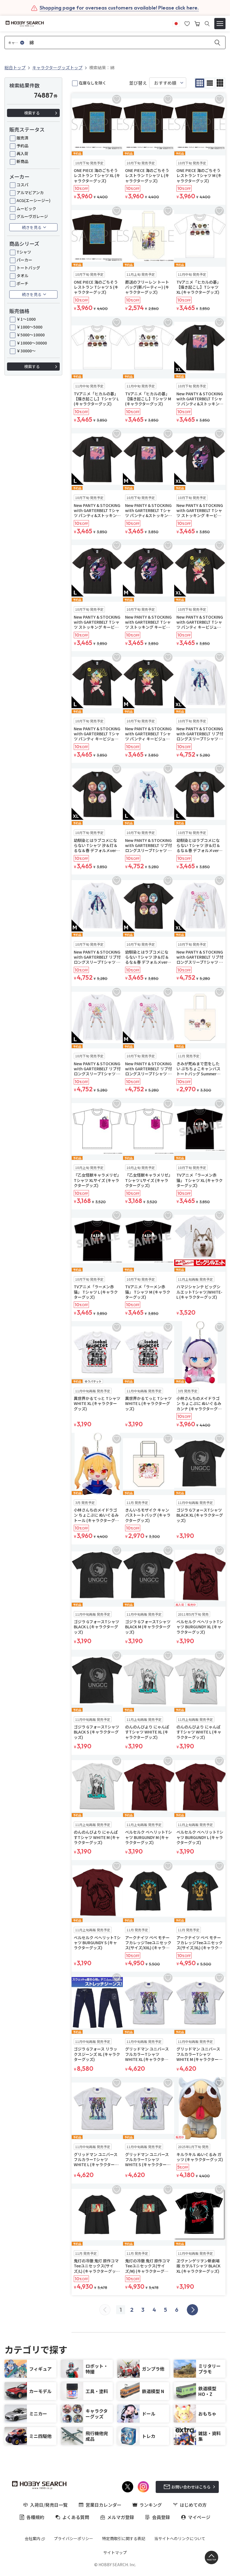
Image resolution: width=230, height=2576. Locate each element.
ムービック (26, 208)
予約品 (22, 146)
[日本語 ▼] (176, 23)
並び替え (138, 83)
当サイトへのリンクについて (180, 2538)
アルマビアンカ (30, 192)
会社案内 (33, 2538)
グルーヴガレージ (32, 216)
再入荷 (22, 153)
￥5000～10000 (31, 335)
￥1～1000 (26, 319)
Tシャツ (24, 252)
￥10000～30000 (32, 343)
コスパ (22, 185)
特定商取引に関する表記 (124, 2538)
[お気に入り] (187, 23)
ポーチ (22, 283)
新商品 (22, 161)
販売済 (22, 138)
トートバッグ (28, 268)
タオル (22, 275)
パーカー (24, 260)
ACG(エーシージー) (34, 200)
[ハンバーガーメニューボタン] (220, 24)
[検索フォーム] (207, 24)
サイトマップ (115, 2552)
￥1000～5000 (29, 327)
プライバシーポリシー (73, 2538)
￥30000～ (26, 351)
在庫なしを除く (93, 83)
